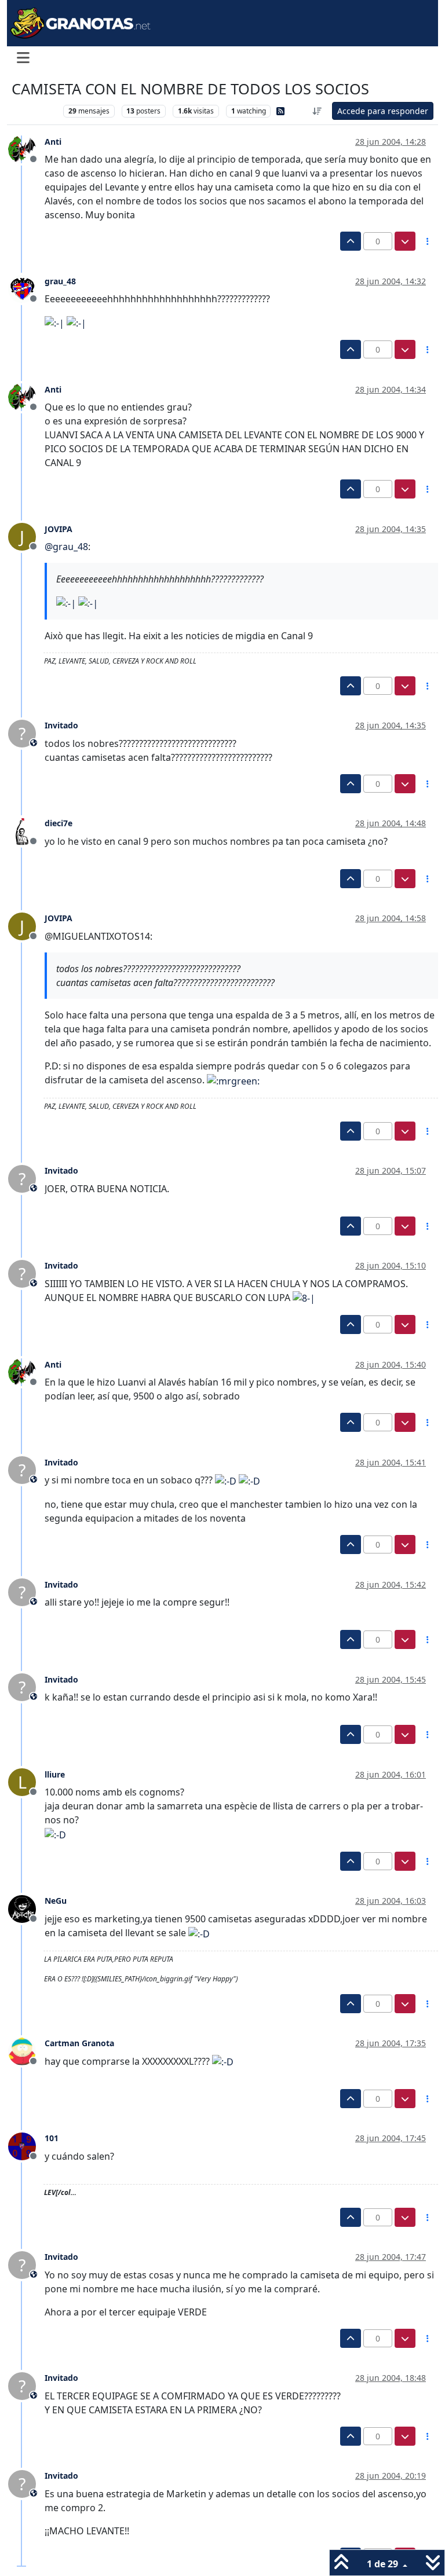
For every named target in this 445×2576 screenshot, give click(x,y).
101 (52, 2138)
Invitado (61, 725)
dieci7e (59, 823)
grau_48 (60, 281)
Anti (53, 142)
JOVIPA (59, 529)
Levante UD (34, 111)
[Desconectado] (26, 149)
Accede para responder (383, 111)
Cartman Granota (79, 2043)
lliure (55, 1774)
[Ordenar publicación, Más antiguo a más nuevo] (318, 111)
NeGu (56, 1901)
